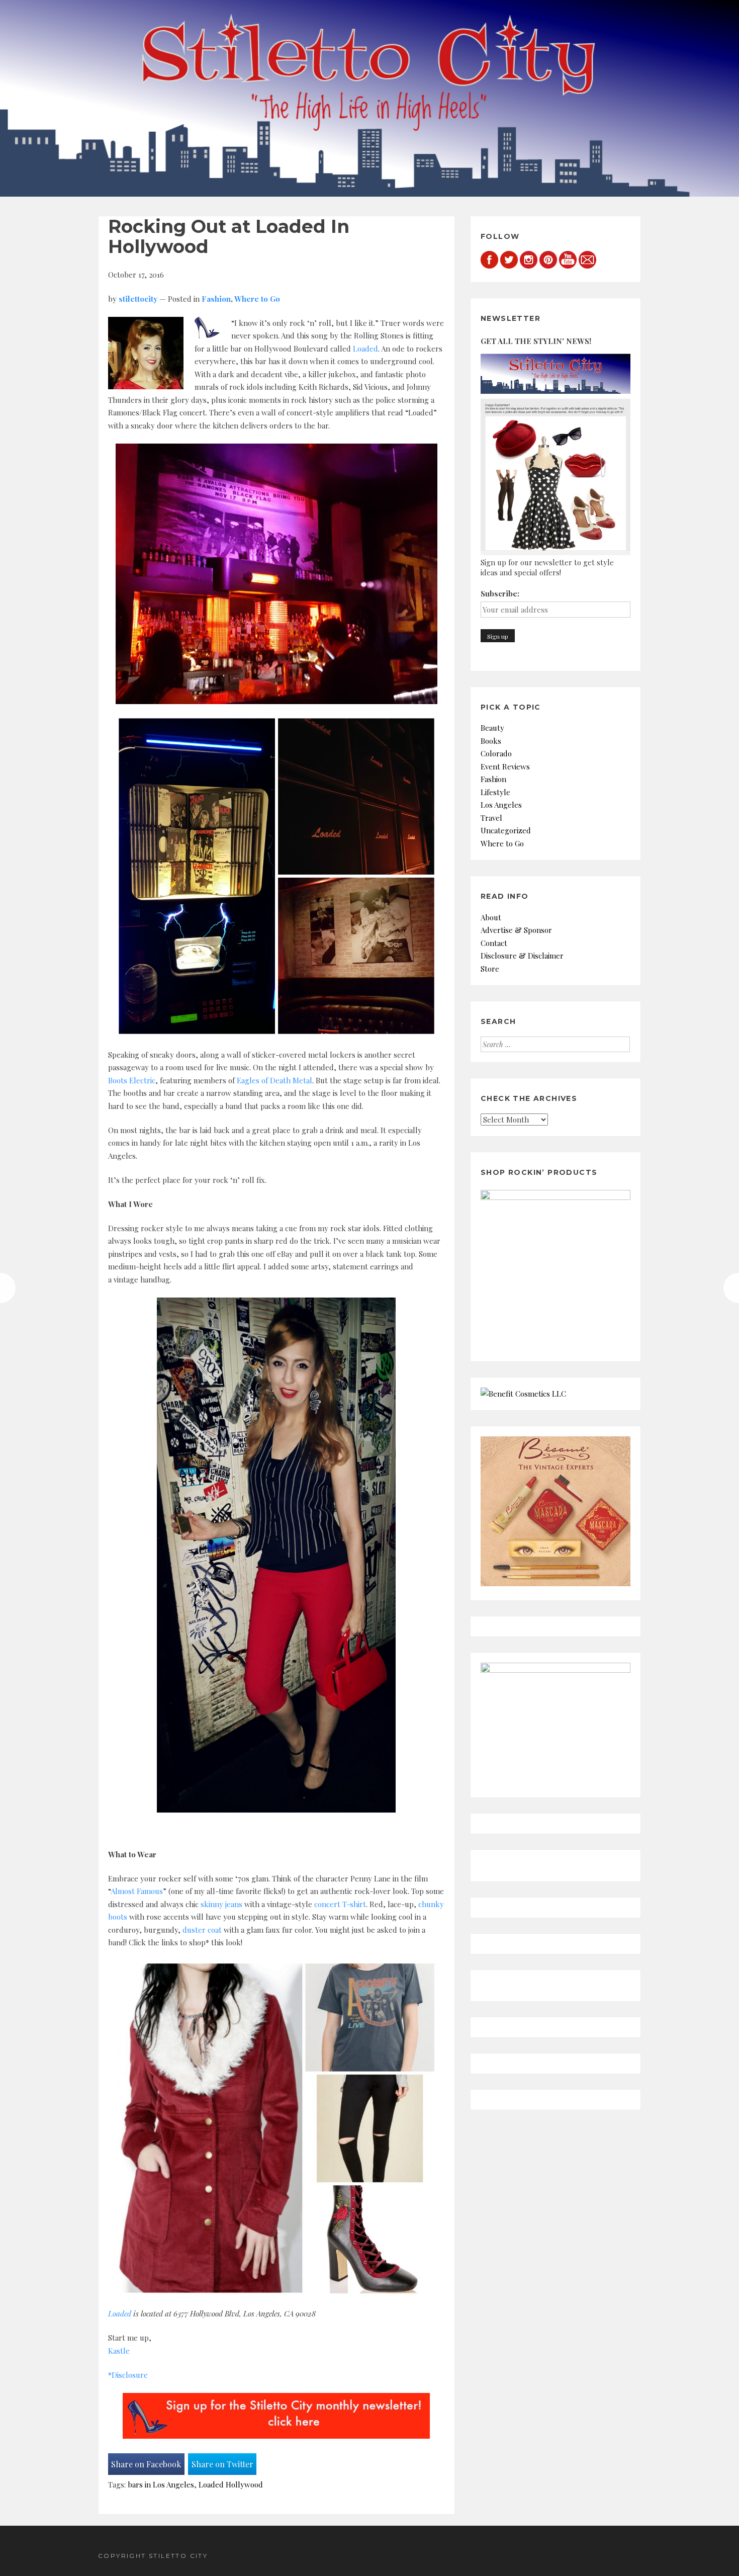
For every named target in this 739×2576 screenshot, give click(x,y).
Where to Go (257, 299)
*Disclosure (128, 2375)
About (491, 917)
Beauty (492, 728)
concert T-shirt (340, 1904)
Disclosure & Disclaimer (522, 956)
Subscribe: (500, 593)
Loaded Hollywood (231, 2484)
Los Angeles (501, 805)
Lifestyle (495, 792)
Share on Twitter (222, 2464)
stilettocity (138, 299)
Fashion (216, 299)
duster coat (202, 1930)
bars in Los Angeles (161, 2484)
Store (490, 969)
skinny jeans (221, 1904)
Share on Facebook (146, 2464)
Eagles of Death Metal (274, 1080)
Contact (494, 943)
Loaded (365, 349)
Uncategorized (506, 830)
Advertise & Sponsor (516, 930)
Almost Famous (137, 1891)
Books (491, 741)
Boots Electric (132, 1080)
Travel (491, 818)
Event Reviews (505, 766)
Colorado (496, 753)
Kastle (119, 2351)
